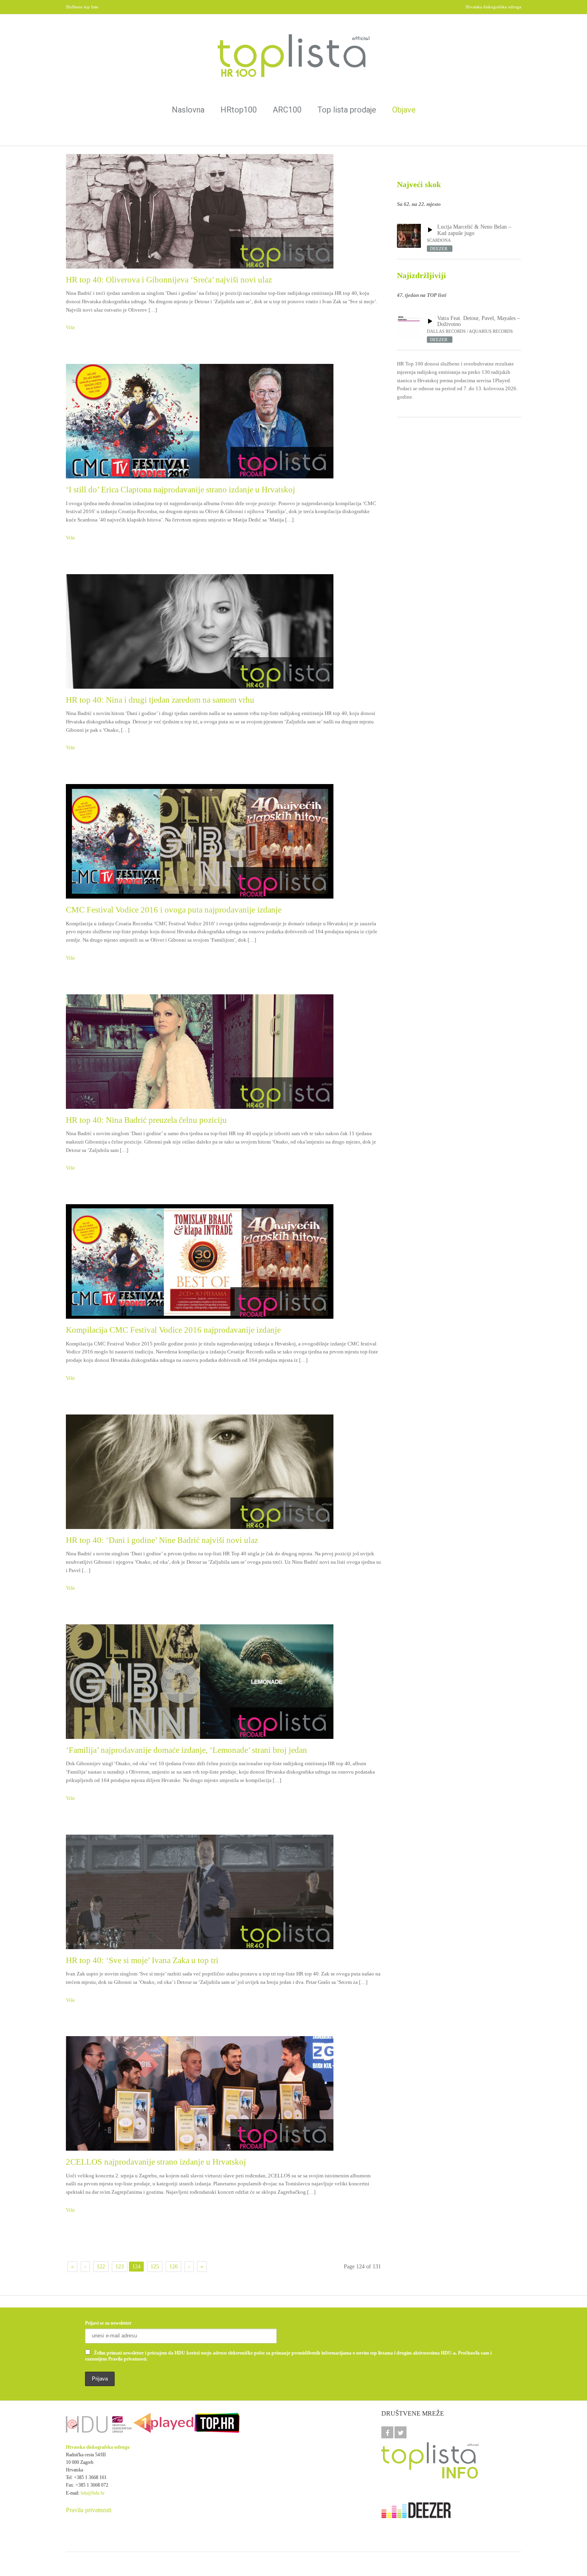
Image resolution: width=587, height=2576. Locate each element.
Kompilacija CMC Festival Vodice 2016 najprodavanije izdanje (173, 1330)
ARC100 (287, 110)
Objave (404, 110)
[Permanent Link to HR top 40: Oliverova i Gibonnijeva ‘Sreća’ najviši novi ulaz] (223, 211)
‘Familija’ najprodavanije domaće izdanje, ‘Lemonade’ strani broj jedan (186, 1750)
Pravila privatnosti (89, 2510)
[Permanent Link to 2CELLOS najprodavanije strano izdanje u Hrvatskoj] (223, 2093)
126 (174, 2267)
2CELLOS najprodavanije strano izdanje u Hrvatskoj (156, 2162)
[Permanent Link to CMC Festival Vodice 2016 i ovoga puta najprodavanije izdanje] (223, 841)
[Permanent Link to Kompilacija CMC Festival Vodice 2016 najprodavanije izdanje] (223, 1261)
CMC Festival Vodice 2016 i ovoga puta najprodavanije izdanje (174, 910)
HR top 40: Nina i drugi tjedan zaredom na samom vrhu (160, 700)
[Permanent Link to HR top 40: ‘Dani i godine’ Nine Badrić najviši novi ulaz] (223, 1472)
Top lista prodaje (347, 110)
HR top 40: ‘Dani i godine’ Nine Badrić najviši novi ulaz (162, 1540)
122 (101, 2267)
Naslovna (188, 110)
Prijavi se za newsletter (108, 2323)
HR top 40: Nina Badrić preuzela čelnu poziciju (146, 1120)
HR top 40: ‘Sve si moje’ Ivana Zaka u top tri (142, 1960)
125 (155, 2267)
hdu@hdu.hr (93, 2493)
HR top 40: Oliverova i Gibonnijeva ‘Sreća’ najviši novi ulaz (169, 280)
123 (120, 2267)
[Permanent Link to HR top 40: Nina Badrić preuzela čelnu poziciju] (223, 1052)
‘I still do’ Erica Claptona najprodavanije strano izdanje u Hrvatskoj (180, 490)
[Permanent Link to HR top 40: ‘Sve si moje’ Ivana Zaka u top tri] (223, 1892)
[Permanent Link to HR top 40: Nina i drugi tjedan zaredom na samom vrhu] (223, 631)
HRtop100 (239, 110)
